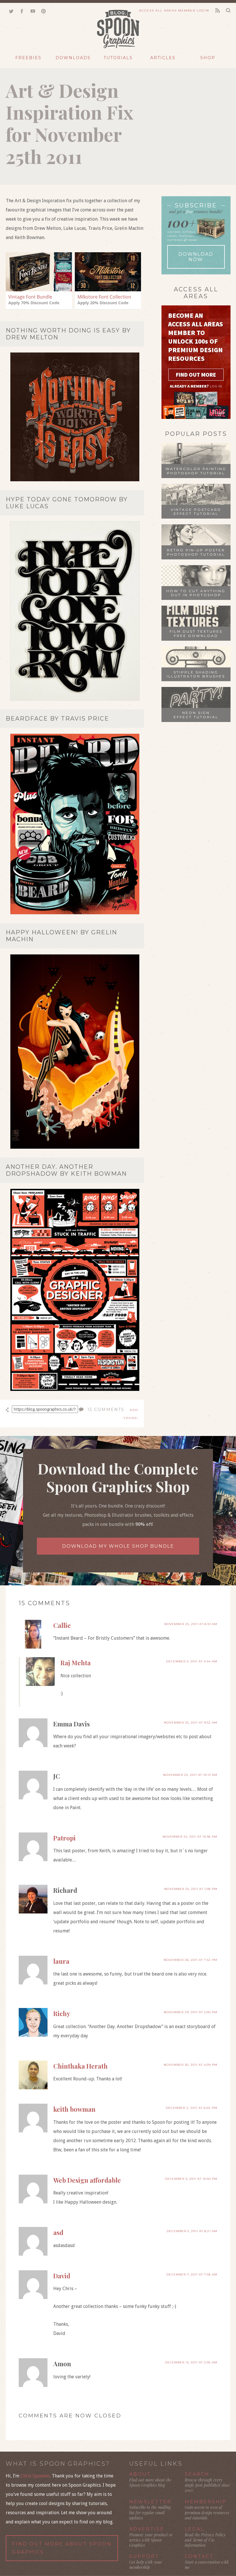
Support (144, 2556)
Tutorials (118, 58)
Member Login (174, 10)
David (62, 2276)
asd (58, 2232)
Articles (163, 58)
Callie (62, 1625)
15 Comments (106, 1410)
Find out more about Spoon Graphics (62, 2548)
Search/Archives (228, 10)
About (140, 2474)
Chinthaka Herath (80, 2066)
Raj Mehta (76, 1663)
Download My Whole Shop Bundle (118, 1546)
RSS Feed (218, 11)
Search (197, 2474)
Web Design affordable (87, 2180)
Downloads (73, 58)
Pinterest (43, 11)
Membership (206, 2502)
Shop (208, 58)
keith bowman (74, 2109)
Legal (195, 2529)
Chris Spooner (35, 2476)
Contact (199, 2556)
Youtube (33, 11)
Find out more (196, 375)
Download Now (196, 257)
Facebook (22, 11)
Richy (62, 2013)
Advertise (147, 2529)
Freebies (28, 58)
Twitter (11, 11)
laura (61, 1961)
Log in (216, 386)
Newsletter (150, 2502)
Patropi (64, 1838)
